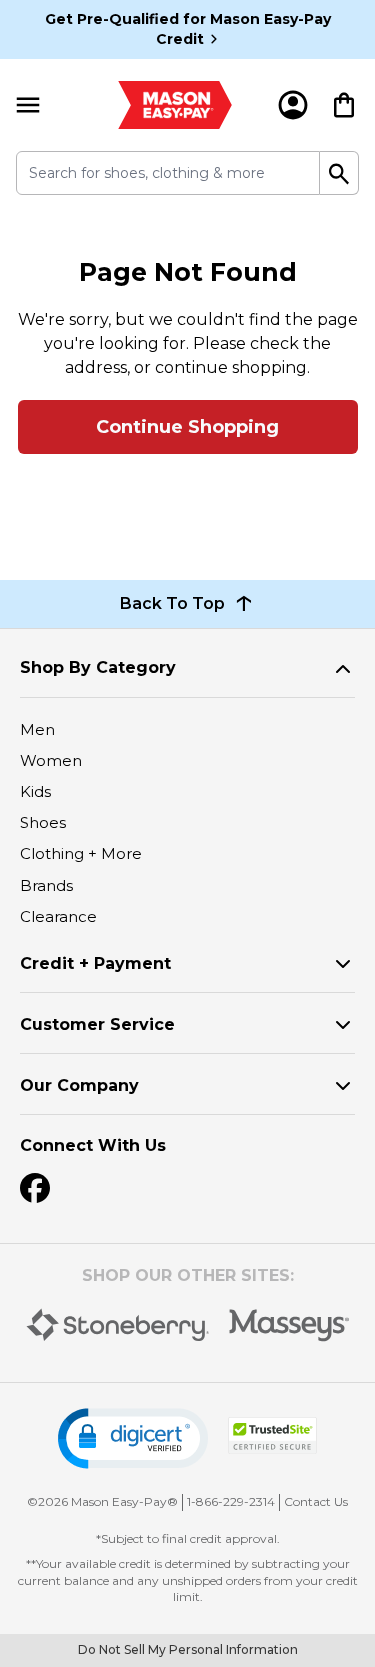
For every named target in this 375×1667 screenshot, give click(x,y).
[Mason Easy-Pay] (175, 105)
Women (51, 760)
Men (37, 729)
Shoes (43, 822)
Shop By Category (98, 667)
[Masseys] (289, 1325)
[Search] (339, 173)
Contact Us (316, 1501)
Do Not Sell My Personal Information (188, 1649)
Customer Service (97, 1024)
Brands (46, 885)
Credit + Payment (95, 963)
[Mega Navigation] (28, 105)
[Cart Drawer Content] (344, 105)
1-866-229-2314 (231, 1501)
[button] (133, 1438)
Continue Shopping (187, 427)
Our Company (79, 1085)
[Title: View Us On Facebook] (35, 1188)
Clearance (58, 916)
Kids (35, 791)
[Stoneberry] (117, 1325)
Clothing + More (81, 853)
